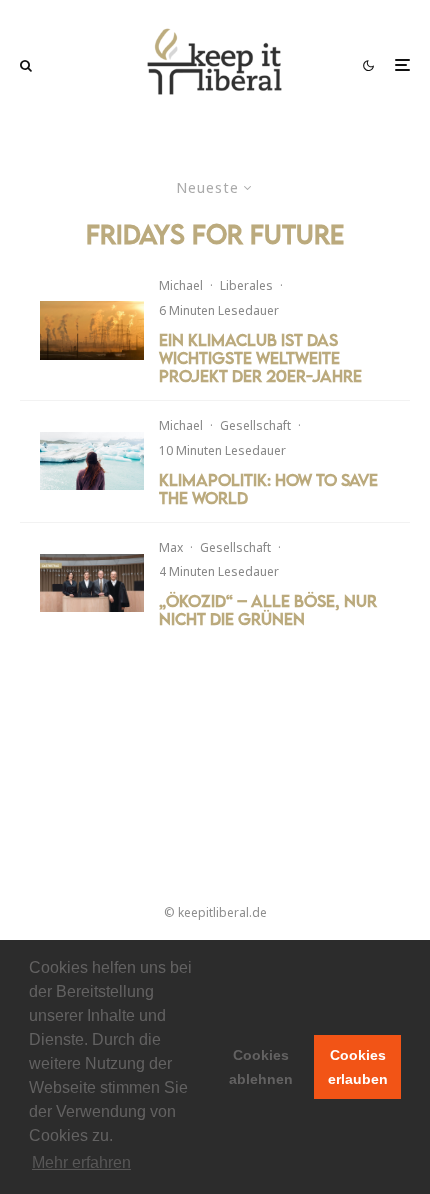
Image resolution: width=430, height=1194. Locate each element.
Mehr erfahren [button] (81, 1162)
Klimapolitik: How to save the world (268, 489)
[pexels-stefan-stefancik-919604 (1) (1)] (92, 461)
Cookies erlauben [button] (358, 1067)
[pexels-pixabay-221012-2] (92, 330)
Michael (181, 285)
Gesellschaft (255, 425)
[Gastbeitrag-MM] (92, 583)
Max (171, 547)
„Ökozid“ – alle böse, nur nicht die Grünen (268, 610)
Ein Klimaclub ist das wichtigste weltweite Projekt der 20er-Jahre (260, 358)
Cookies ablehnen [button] (261, 1067)
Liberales (246, 285)
